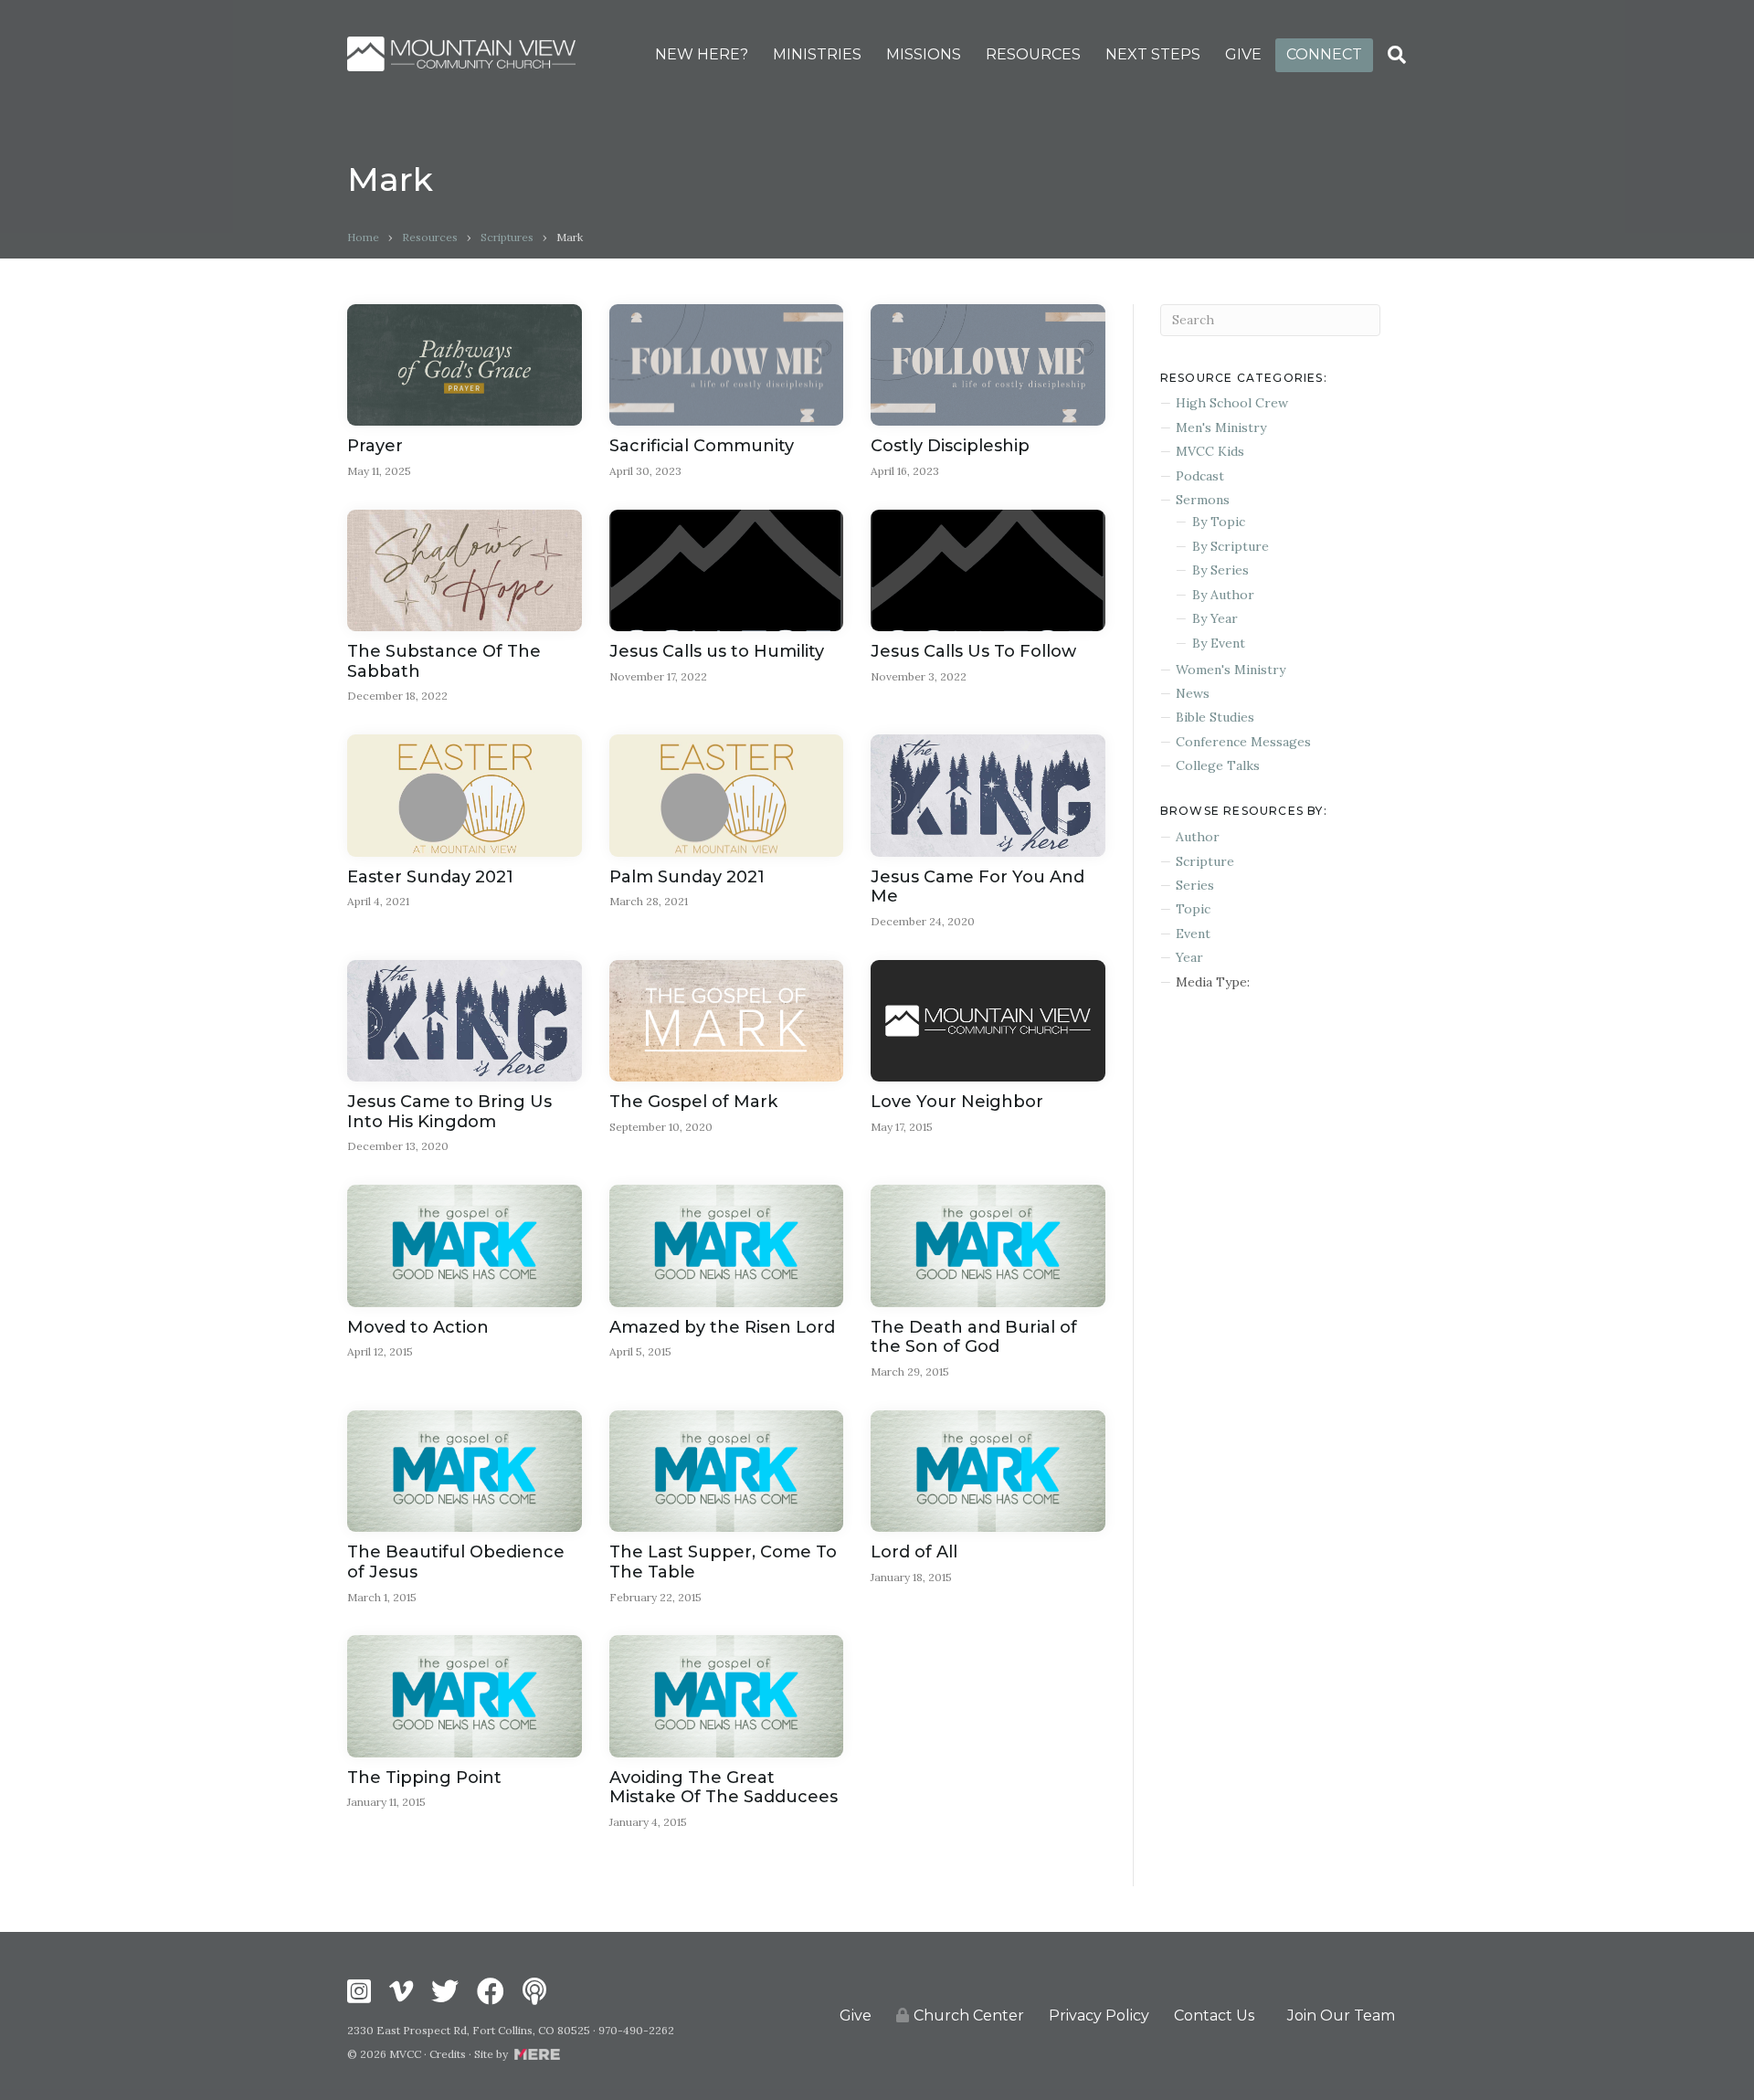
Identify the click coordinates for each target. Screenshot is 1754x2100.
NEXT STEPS (1153, 54)
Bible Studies (1215, 717)
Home (363, 237)
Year (1189, 957)
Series (1195, 885)
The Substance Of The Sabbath (444, 661)
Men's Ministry (1221, 427)
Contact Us (1214, 2016)
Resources (430, 237)
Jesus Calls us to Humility (717, 651)
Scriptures (507, 237)
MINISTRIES (817, 54)
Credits (448, 2054)
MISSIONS (924, 54)
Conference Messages (1243, 742)
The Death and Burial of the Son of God (974, 1337)
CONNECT (1324, 54)
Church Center (969, 2016)
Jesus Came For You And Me (977, 887)
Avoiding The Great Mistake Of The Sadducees (724, 1788)
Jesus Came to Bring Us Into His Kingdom (449, 1112)
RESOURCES (1033, 54)
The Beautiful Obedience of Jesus (456, 1562)
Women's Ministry (1231, 670)
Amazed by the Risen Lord (722, 1327)
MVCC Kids (1210, 451)
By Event (1219, 643)
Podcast (1200, 476)
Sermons (1203, 500)
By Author (1223, 595)
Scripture (1205, 861)
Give (856, 2016)
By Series (1220, 570)
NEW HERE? (702, 54)
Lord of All (914, 1552)
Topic (1193, 909)
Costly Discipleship (950, 446)
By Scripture (1231, 546)
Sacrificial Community (702, 446)
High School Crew (1232, 403)
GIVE (1243, 54)
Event (1193, 934)
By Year (1215, 618)
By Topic (1219, 522)
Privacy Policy (1099, 2016)
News (1193, 693)
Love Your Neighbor (957, 1102)
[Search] (1397, 55)
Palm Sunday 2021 (687, 877)
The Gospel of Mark (693, 1102)
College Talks (1218, 765)
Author (1198, 837)
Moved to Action (418, 1327)
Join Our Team (1341, 2016)
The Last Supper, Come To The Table (723, 1562)
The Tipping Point (424, 1778)
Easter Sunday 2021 (430, 877)
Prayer (375, 446)
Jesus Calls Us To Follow (973, 651)
